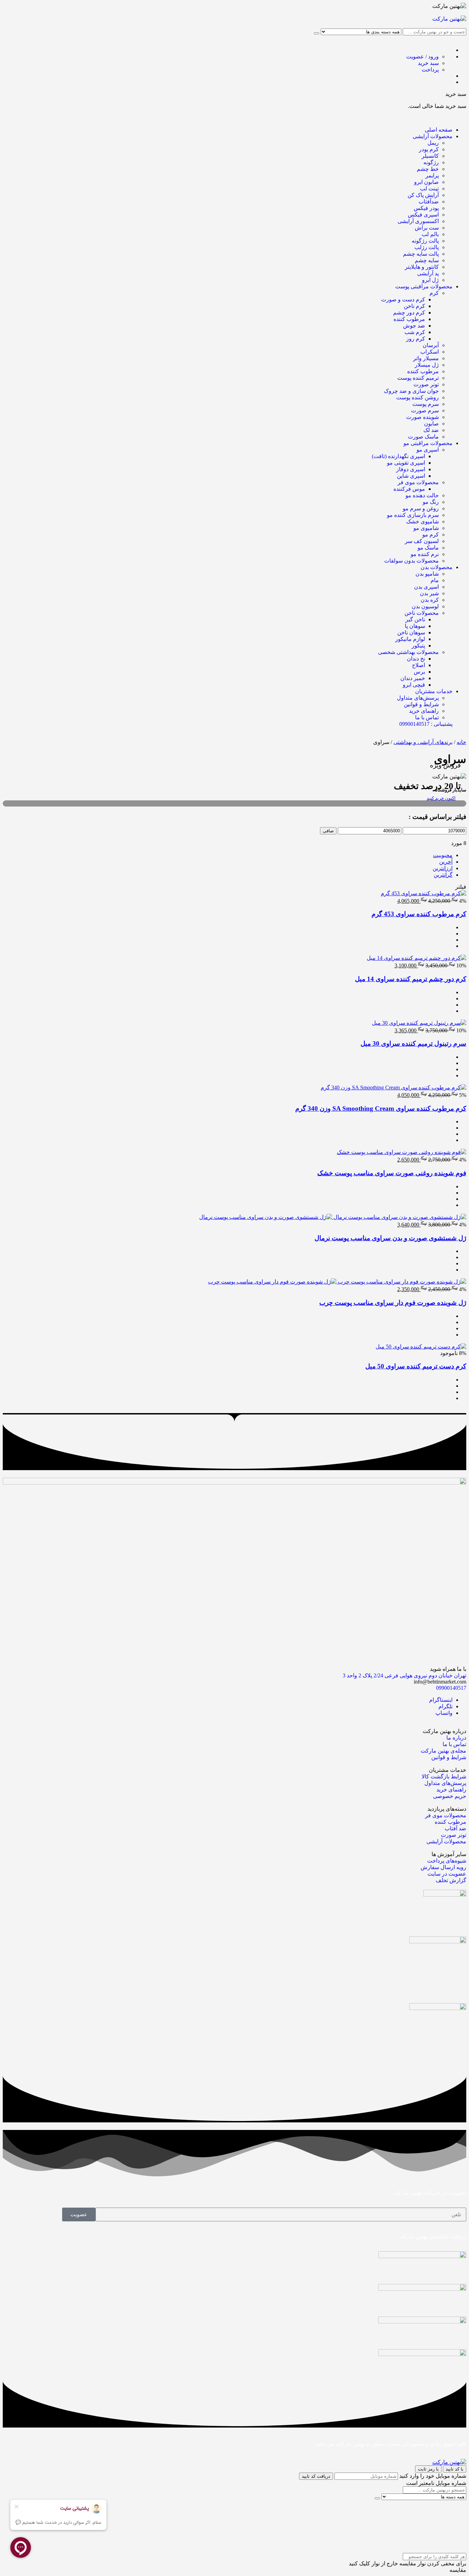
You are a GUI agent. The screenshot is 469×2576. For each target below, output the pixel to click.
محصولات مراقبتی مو (428, 443)
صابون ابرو (426, 182)
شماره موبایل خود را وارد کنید (433, 2476)
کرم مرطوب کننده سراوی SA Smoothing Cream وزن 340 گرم (381, 1108)
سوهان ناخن (411, 632)
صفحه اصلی (439, 130)
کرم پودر (429, 149)
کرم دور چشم (409, 313)
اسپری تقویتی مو (406, 463)
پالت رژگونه (425, 241)
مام (435, 580)
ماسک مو (428, 548)
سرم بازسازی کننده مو (413, 515)
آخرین (446, 862)
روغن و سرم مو (421, 508)
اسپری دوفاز (411, 469)
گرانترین (443, 875)
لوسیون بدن (425, 606)
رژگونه (431, 162)
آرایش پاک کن (423, 195)
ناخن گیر (415, 619)
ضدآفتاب (429, 202)
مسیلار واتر (426, 358)
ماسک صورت (423, 437)
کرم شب (415, 332)
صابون (431, 424)
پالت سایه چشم (421, 254)
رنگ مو (431, 502)
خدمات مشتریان (434, 691)
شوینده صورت (422, 417)
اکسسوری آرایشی (418, 221)
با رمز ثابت (428, 2469)
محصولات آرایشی (433, 136)
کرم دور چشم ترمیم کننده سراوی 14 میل (411, 979)
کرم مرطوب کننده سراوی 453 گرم (419, 914)
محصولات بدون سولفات (411, 561)
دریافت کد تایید (316, 2476)
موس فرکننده (409, 489)
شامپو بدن (427, 574)
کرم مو (431, 535)
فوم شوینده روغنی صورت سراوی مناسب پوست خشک (392, 1173)
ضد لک (431, 430)
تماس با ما (427, 717)
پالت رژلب (427, 247)
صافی (328, 831)
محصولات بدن (437, 567)
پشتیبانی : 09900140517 (426, 724)
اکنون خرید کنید (441, 798)
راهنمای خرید (424, 711)
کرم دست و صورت (403, 299)
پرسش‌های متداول (418, 698)
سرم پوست (426, 404)
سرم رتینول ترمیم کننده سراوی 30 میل (413, 1043)
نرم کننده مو (425, 554)
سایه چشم (427, 260)
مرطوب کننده (409, 319)
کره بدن (430, 600)
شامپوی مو (426, 528)
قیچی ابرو (414, 685)
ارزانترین (443, 868)
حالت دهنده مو (422, 495)
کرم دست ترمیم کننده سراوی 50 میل (416, 1366)
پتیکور (418, 646)
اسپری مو (428, 450)
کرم (434, 293)
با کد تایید (455, 2469)
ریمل (433, 143)
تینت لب (429, 188)
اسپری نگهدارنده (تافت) (398, 456)
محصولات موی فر (418, 482)
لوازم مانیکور (410, 639)
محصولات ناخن (422, 613)
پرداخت (430, 70)
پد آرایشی (428, 273)
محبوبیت (443, 855)
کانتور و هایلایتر (422, 267)
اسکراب (430, 352)
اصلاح (419, 665)
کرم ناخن (414, 306)
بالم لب (430, 234)
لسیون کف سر (422, 541)
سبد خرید (428, 63)
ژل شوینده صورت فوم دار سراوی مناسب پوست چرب (393, 1303)
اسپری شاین (411, 476)
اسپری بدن (426, 587)
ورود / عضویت (422, 57)
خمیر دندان (413, 678)
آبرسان (431, 345)
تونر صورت (426, 384)
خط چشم (428, 169)
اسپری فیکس (423, 215)
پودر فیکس (426, 208)
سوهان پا (415, 626)
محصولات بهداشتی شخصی (408, 652)
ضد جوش (414, 326)
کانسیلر (430, 156)
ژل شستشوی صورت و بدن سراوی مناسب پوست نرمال (390, 1238)
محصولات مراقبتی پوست (424, 286)
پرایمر (432, 175)
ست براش (427, 228)
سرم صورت (425, 410)
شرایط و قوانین (421, 704)
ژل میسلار (427, 365)
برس (419, 672)
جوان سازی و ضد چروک (411, 391)
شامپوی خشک (422, 521)
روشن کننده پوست (417, 397)
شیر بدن (429, 593)
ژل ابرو (430, 280)
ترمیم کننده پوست (418, 378)
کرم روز (416, 339)
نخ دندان (416, 659)
